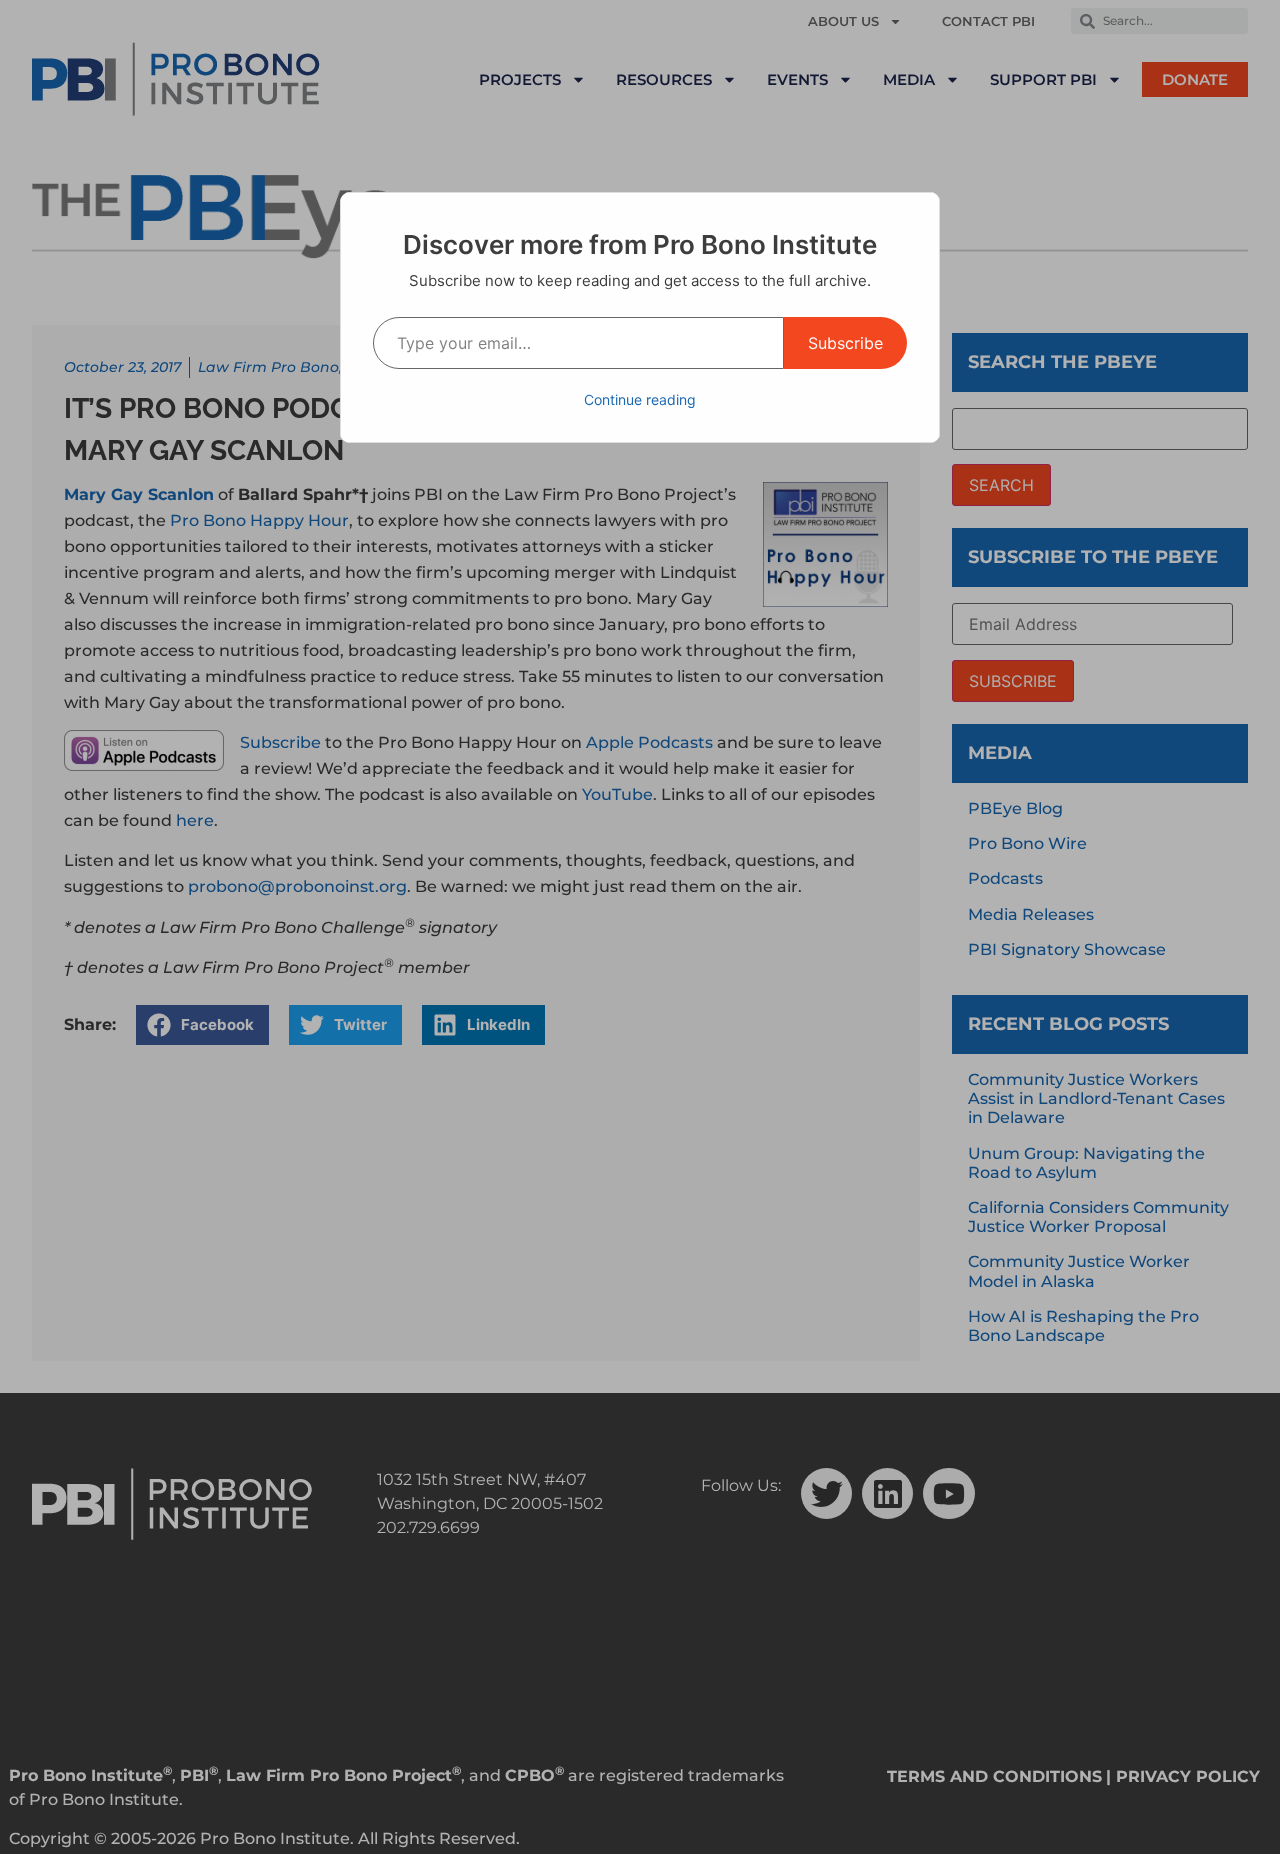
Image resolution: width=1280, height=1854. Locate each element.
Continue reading (640, 399)
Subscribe (845, 343)
